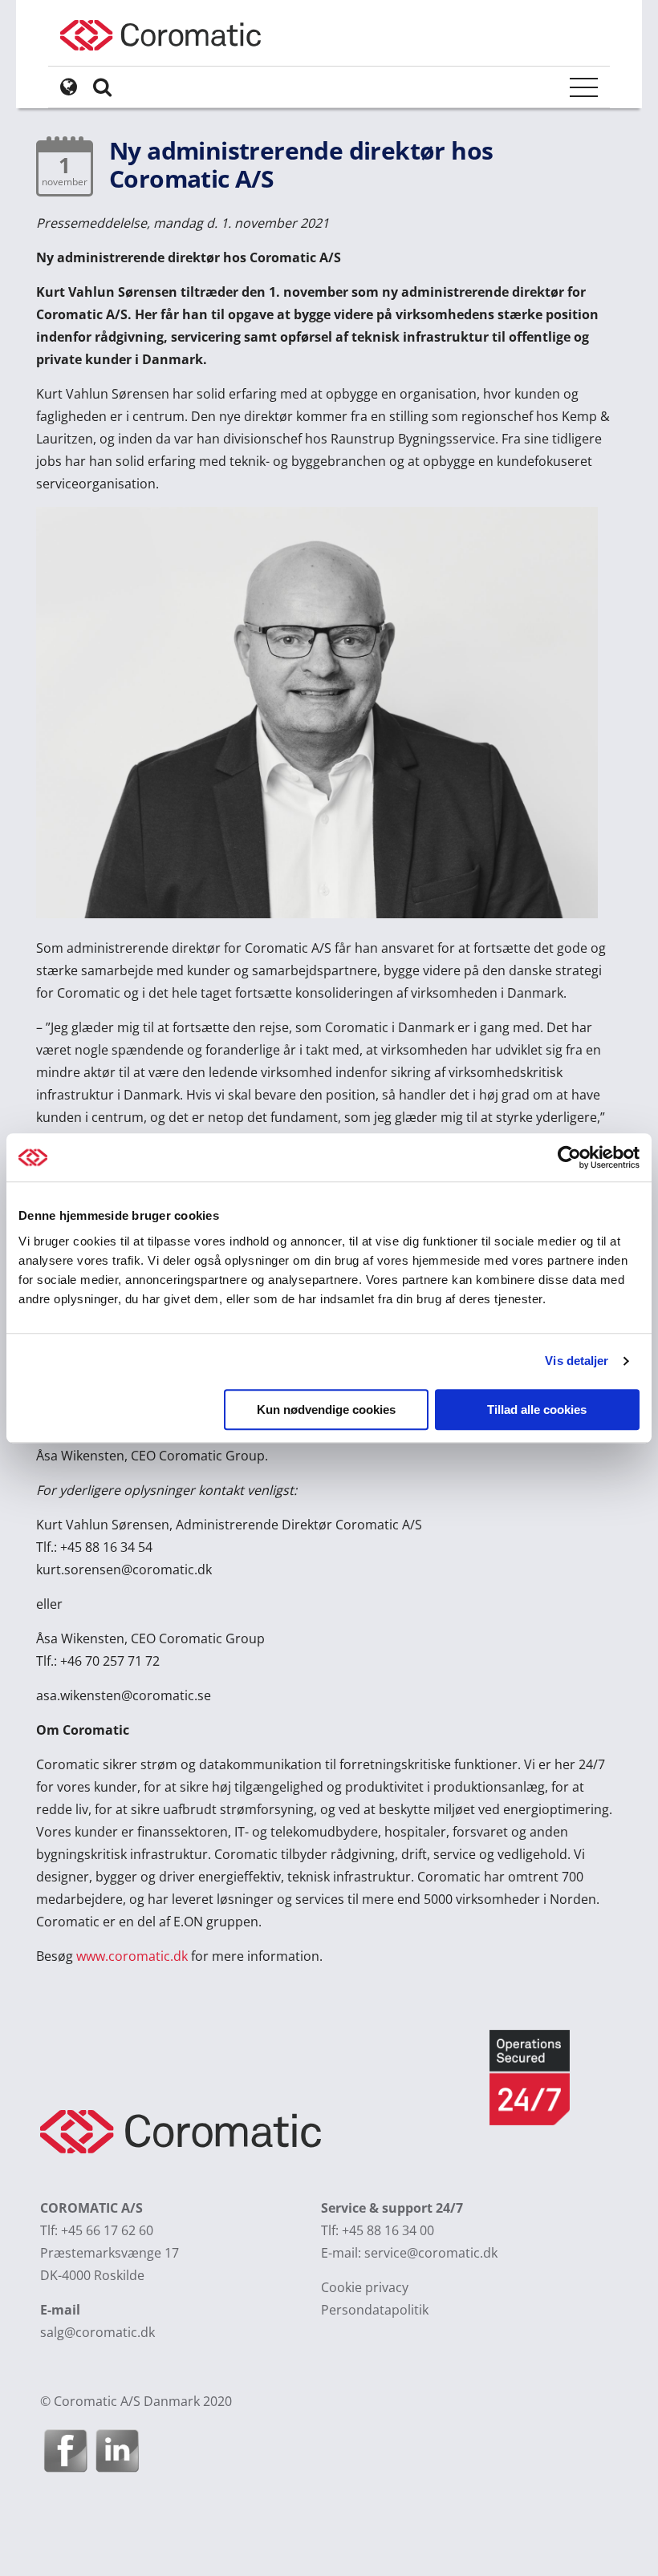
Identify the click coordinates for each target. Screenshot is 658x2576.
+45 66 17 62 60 (107, 2230)
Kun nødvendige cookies (326, 1410)
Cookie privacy (365, 2287)
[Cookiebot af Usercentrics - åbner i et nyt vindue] (569, 1157)
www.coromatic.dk (132, 1956)
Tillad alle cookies (537, 1410)
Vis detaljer (577, 1361)
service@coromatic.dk (431, 2253)
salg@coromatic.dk (97, 2332)
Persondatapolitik (375, 2310)
